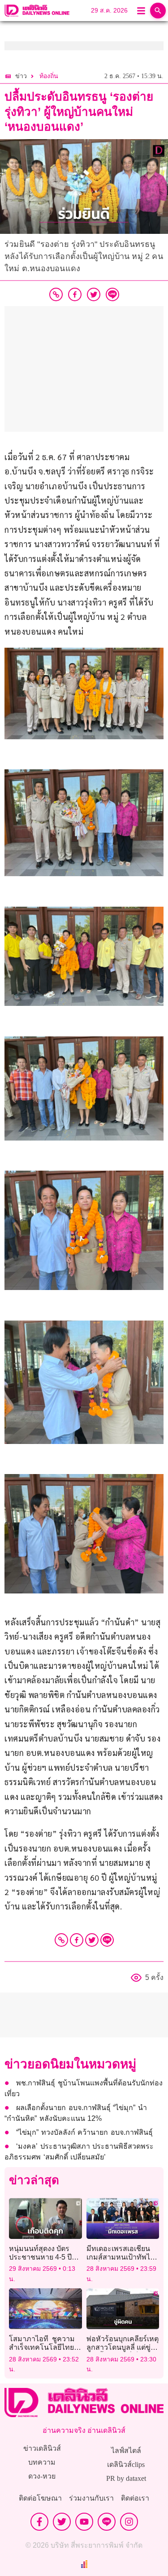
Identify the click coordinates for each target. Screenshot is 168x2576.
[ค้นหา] (158, 11)
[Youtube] (84, 2522)
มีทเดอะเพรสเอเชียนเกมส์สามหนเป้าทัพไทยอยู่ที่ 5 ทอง (123, 2257)
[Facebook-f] (39, 2522)
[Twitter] (92, 1940)
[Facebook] (77, 1940)
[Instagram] (129, 2522)
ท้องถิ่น (49, 76)
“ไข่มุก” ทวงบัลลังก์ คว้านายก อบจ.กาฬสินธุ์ (84, 2132)
